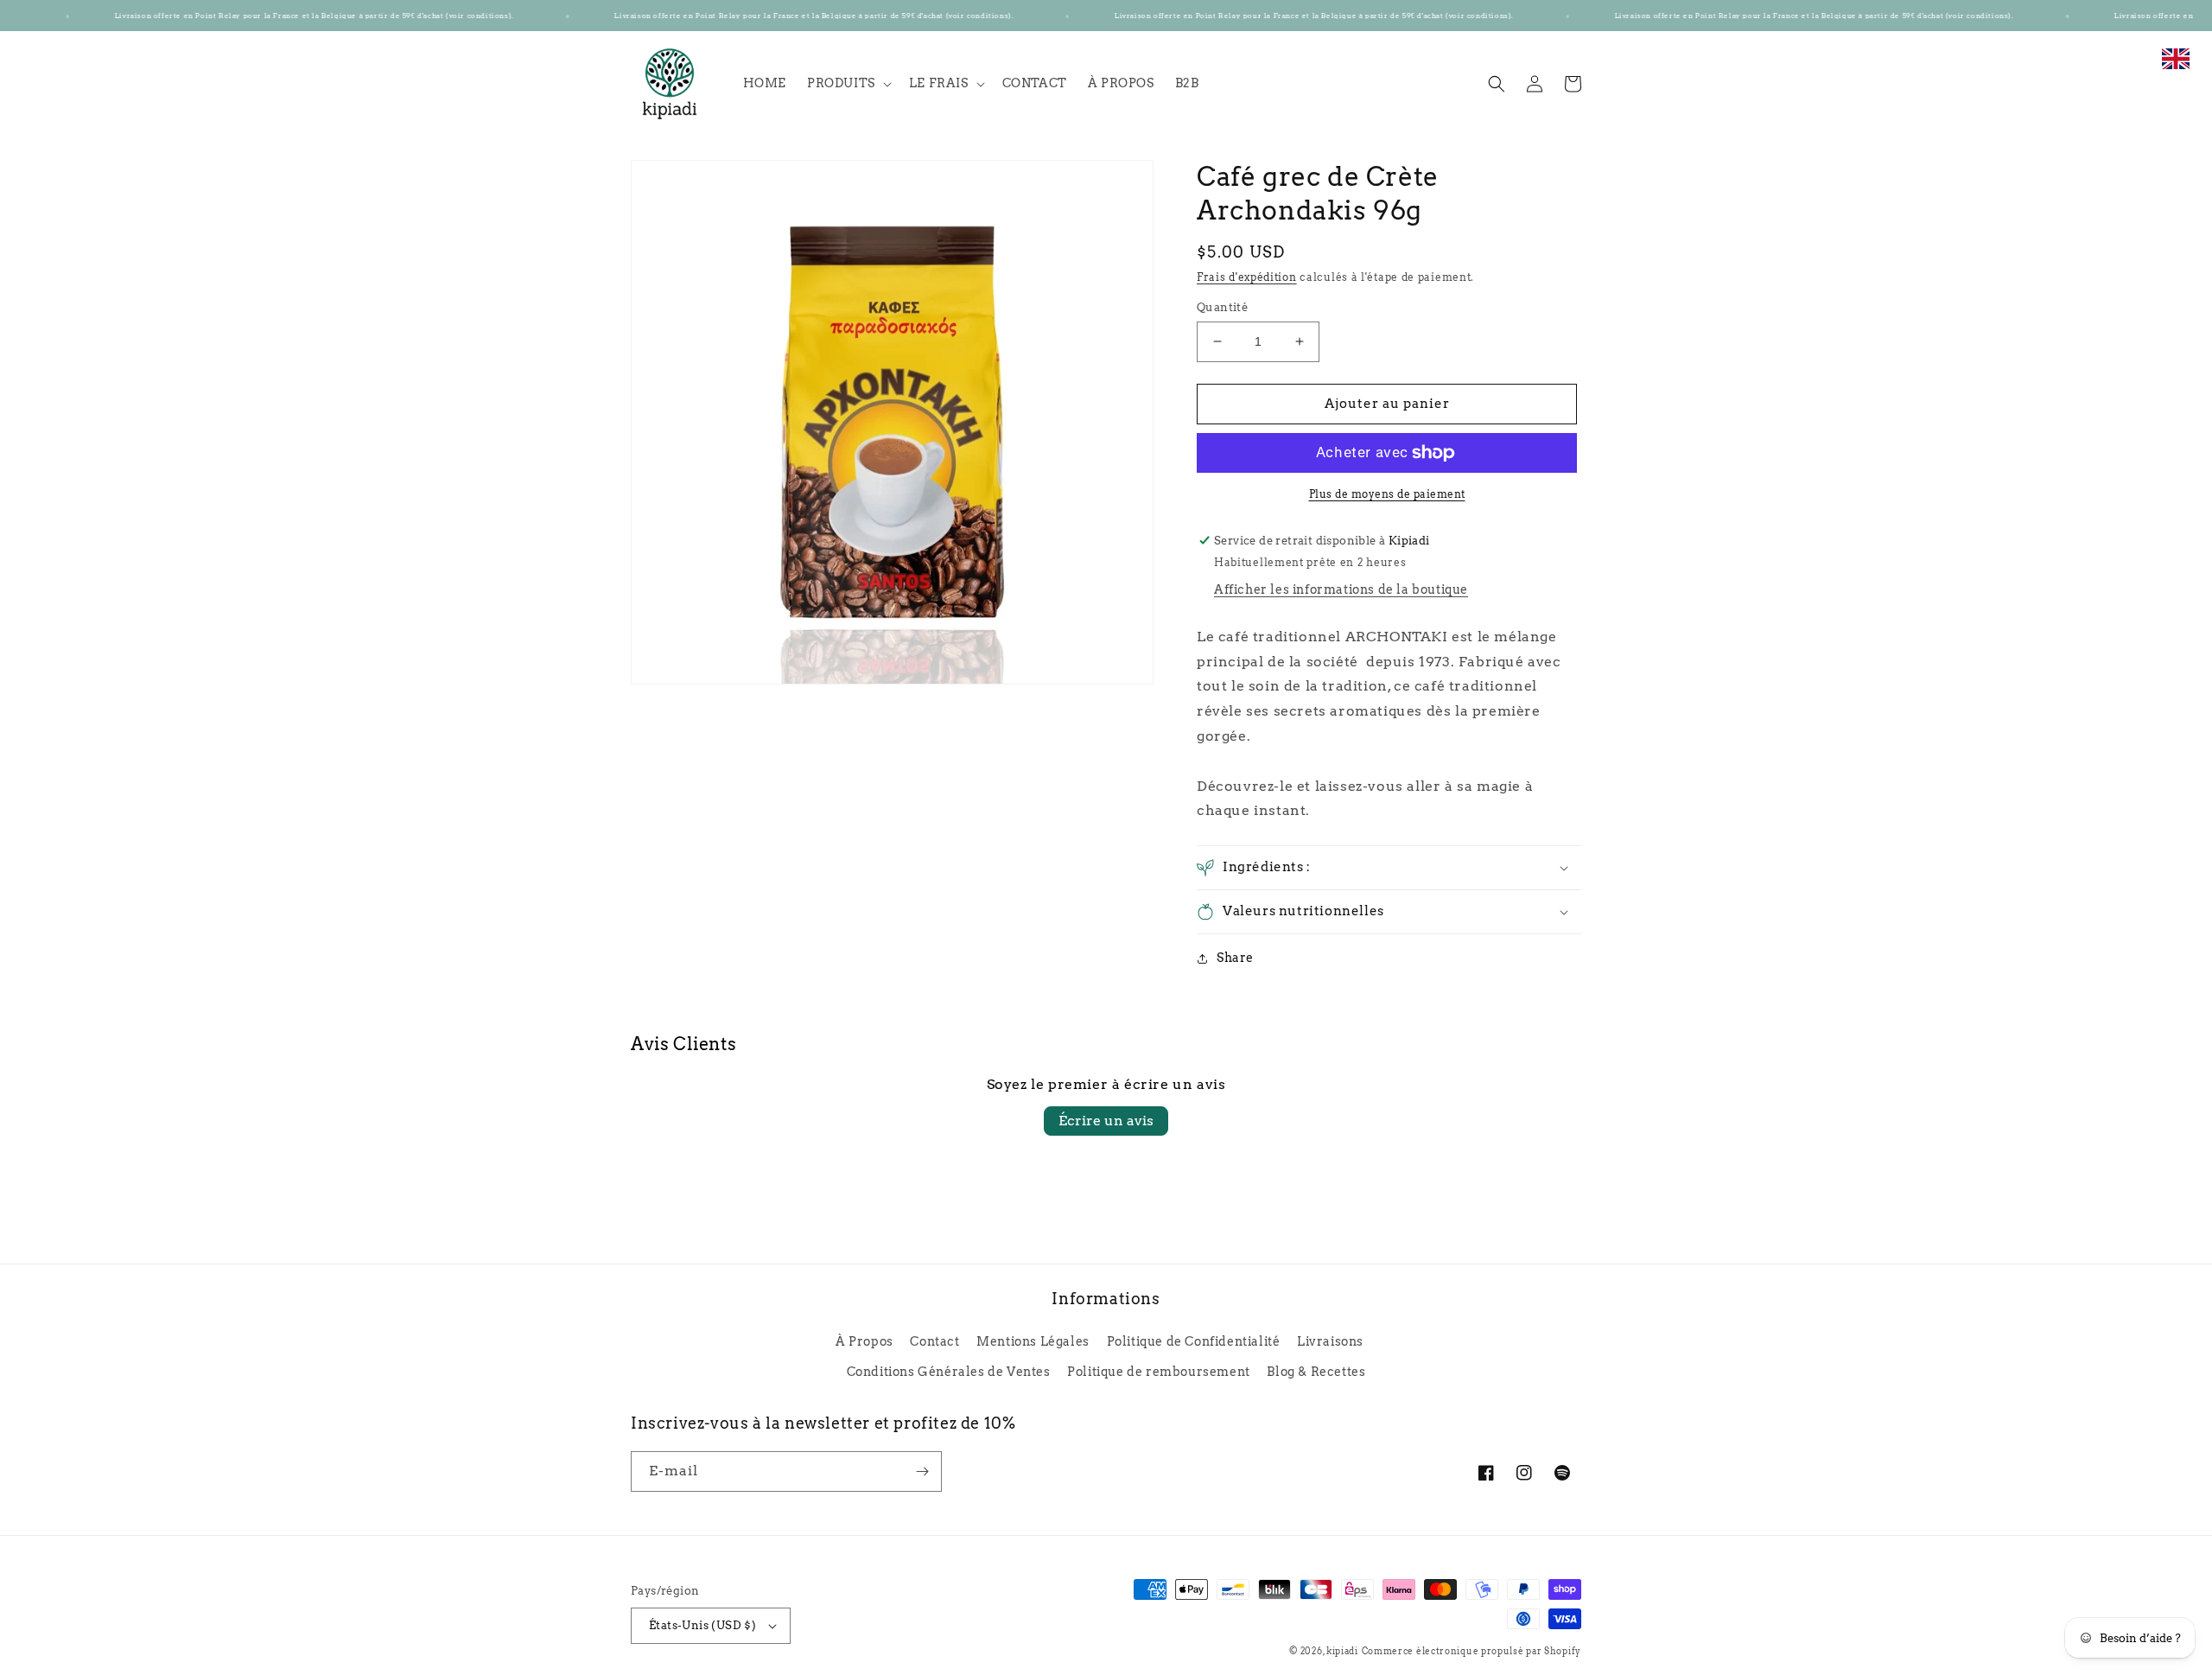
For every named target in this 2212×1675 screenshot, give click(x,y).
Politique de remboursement (1159, 1372)
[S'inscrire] (922, 1471)
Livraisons (1330, 1341)
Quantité (1222, 307)
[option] (2176, 68)
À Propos (864, 1341)
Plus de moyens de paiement (1387, 494)
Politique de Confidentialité (1194, 1341)
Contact (934, 1341)
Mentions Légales (1033, 1341)
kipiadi (1342, 1651)
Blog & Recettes (1316, 1372)
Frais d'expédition (1247, 277)
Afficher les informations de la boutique (1341, 589)
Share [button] (1235, 958)
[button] (848, 83)
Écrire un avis (1106, 1121)
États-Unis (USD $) (702, 1625)
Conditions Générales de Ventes (949, 1372)
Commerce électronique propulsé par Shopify (1471, 1651)
